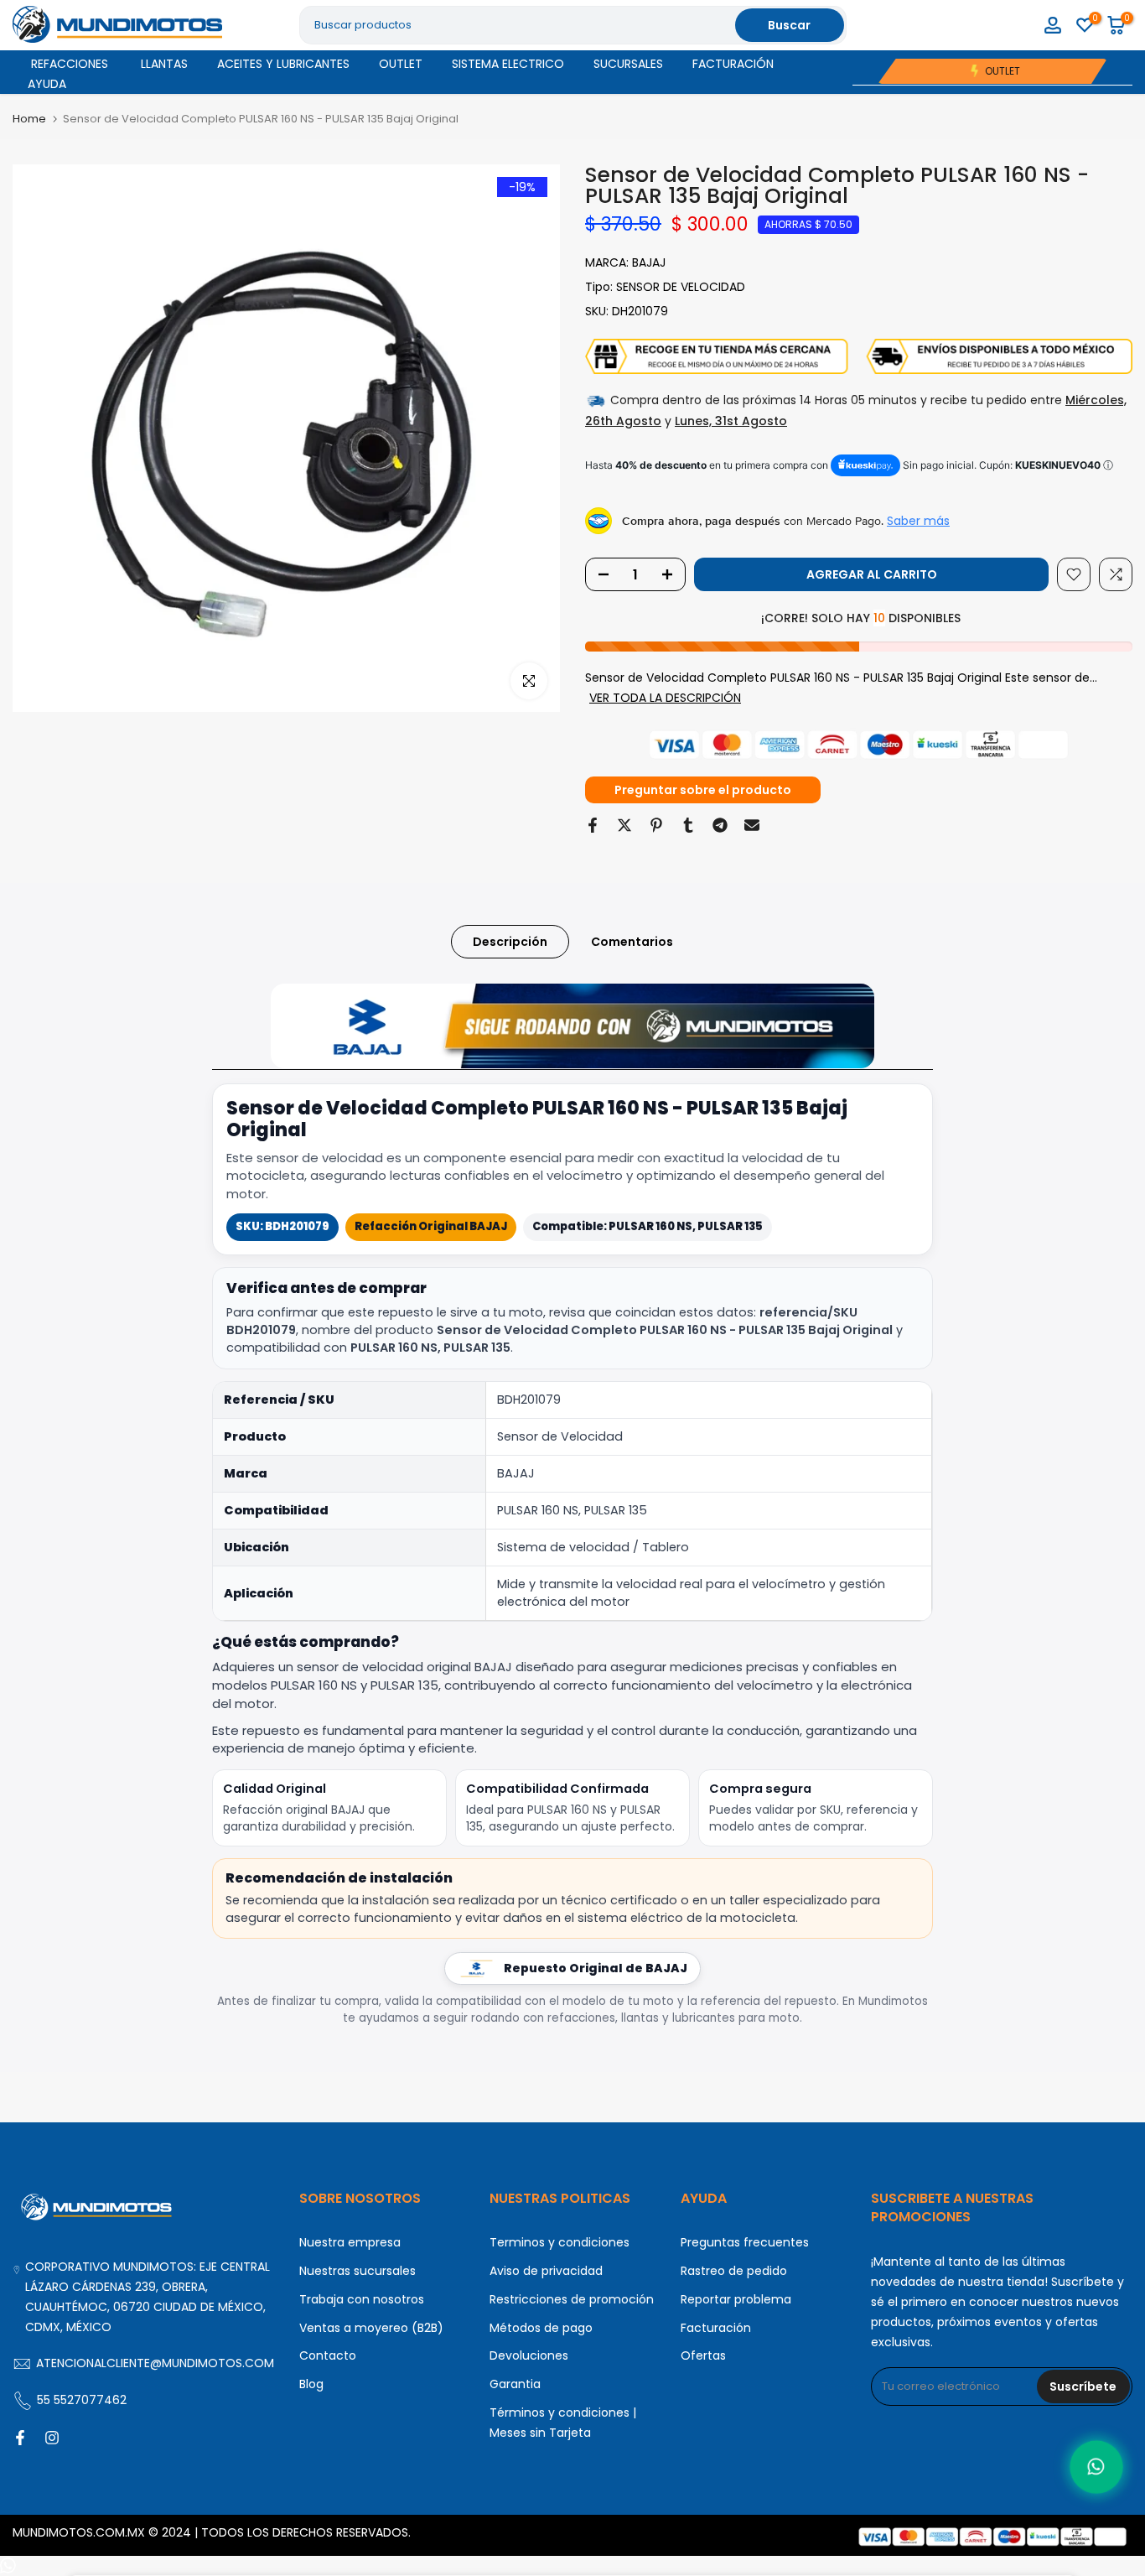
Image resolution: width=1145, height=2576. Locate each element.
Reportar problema (736, 2299)
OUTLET (401, 64)
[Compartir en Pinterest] (656, 825)
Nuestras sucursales (357, 2271)
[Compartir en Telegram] (720, 825)
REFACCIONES (70, 64)
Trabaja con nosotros (362, 2299)
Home (29, 119)
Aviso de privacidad (546, 2271)
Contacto (328, 2355)
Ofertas (703, 2355)
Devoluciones (529, 2355)
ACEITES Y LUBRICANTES (283, 64)
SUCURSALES (628, 64)
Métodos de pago (541, 2328)
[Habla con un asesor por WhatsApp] (1097, 2467)
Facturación (716, 2328)
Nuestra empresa (350, 2242)
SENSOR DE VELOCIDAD (681, 287)
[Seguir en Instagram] (52, 2438)
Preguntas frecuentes (745, 2242)
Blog (311, 2384)
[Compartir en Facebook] (593, 825)
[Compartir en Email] (752, 825)
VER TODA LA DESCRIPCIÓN (665, 698)
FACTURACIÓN (733, 64)
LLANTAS (164, 64)
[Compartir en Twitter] (624, 825)
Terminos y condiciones (560, 2242)
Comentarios (632, 942)
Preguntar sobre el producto (703, 790)
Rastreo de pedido (734, 2271)
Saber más (918, 521)
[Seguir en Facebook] (20, 2438)
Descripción (510, 942)
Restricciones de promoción (572, 2299)
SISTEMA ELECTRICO (508, 64)
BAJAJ (649, 262)
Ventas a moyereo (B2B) (371, 2328)
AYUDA (47, 84)
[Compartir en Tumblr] (688, 825)
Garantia (515, 2384)
